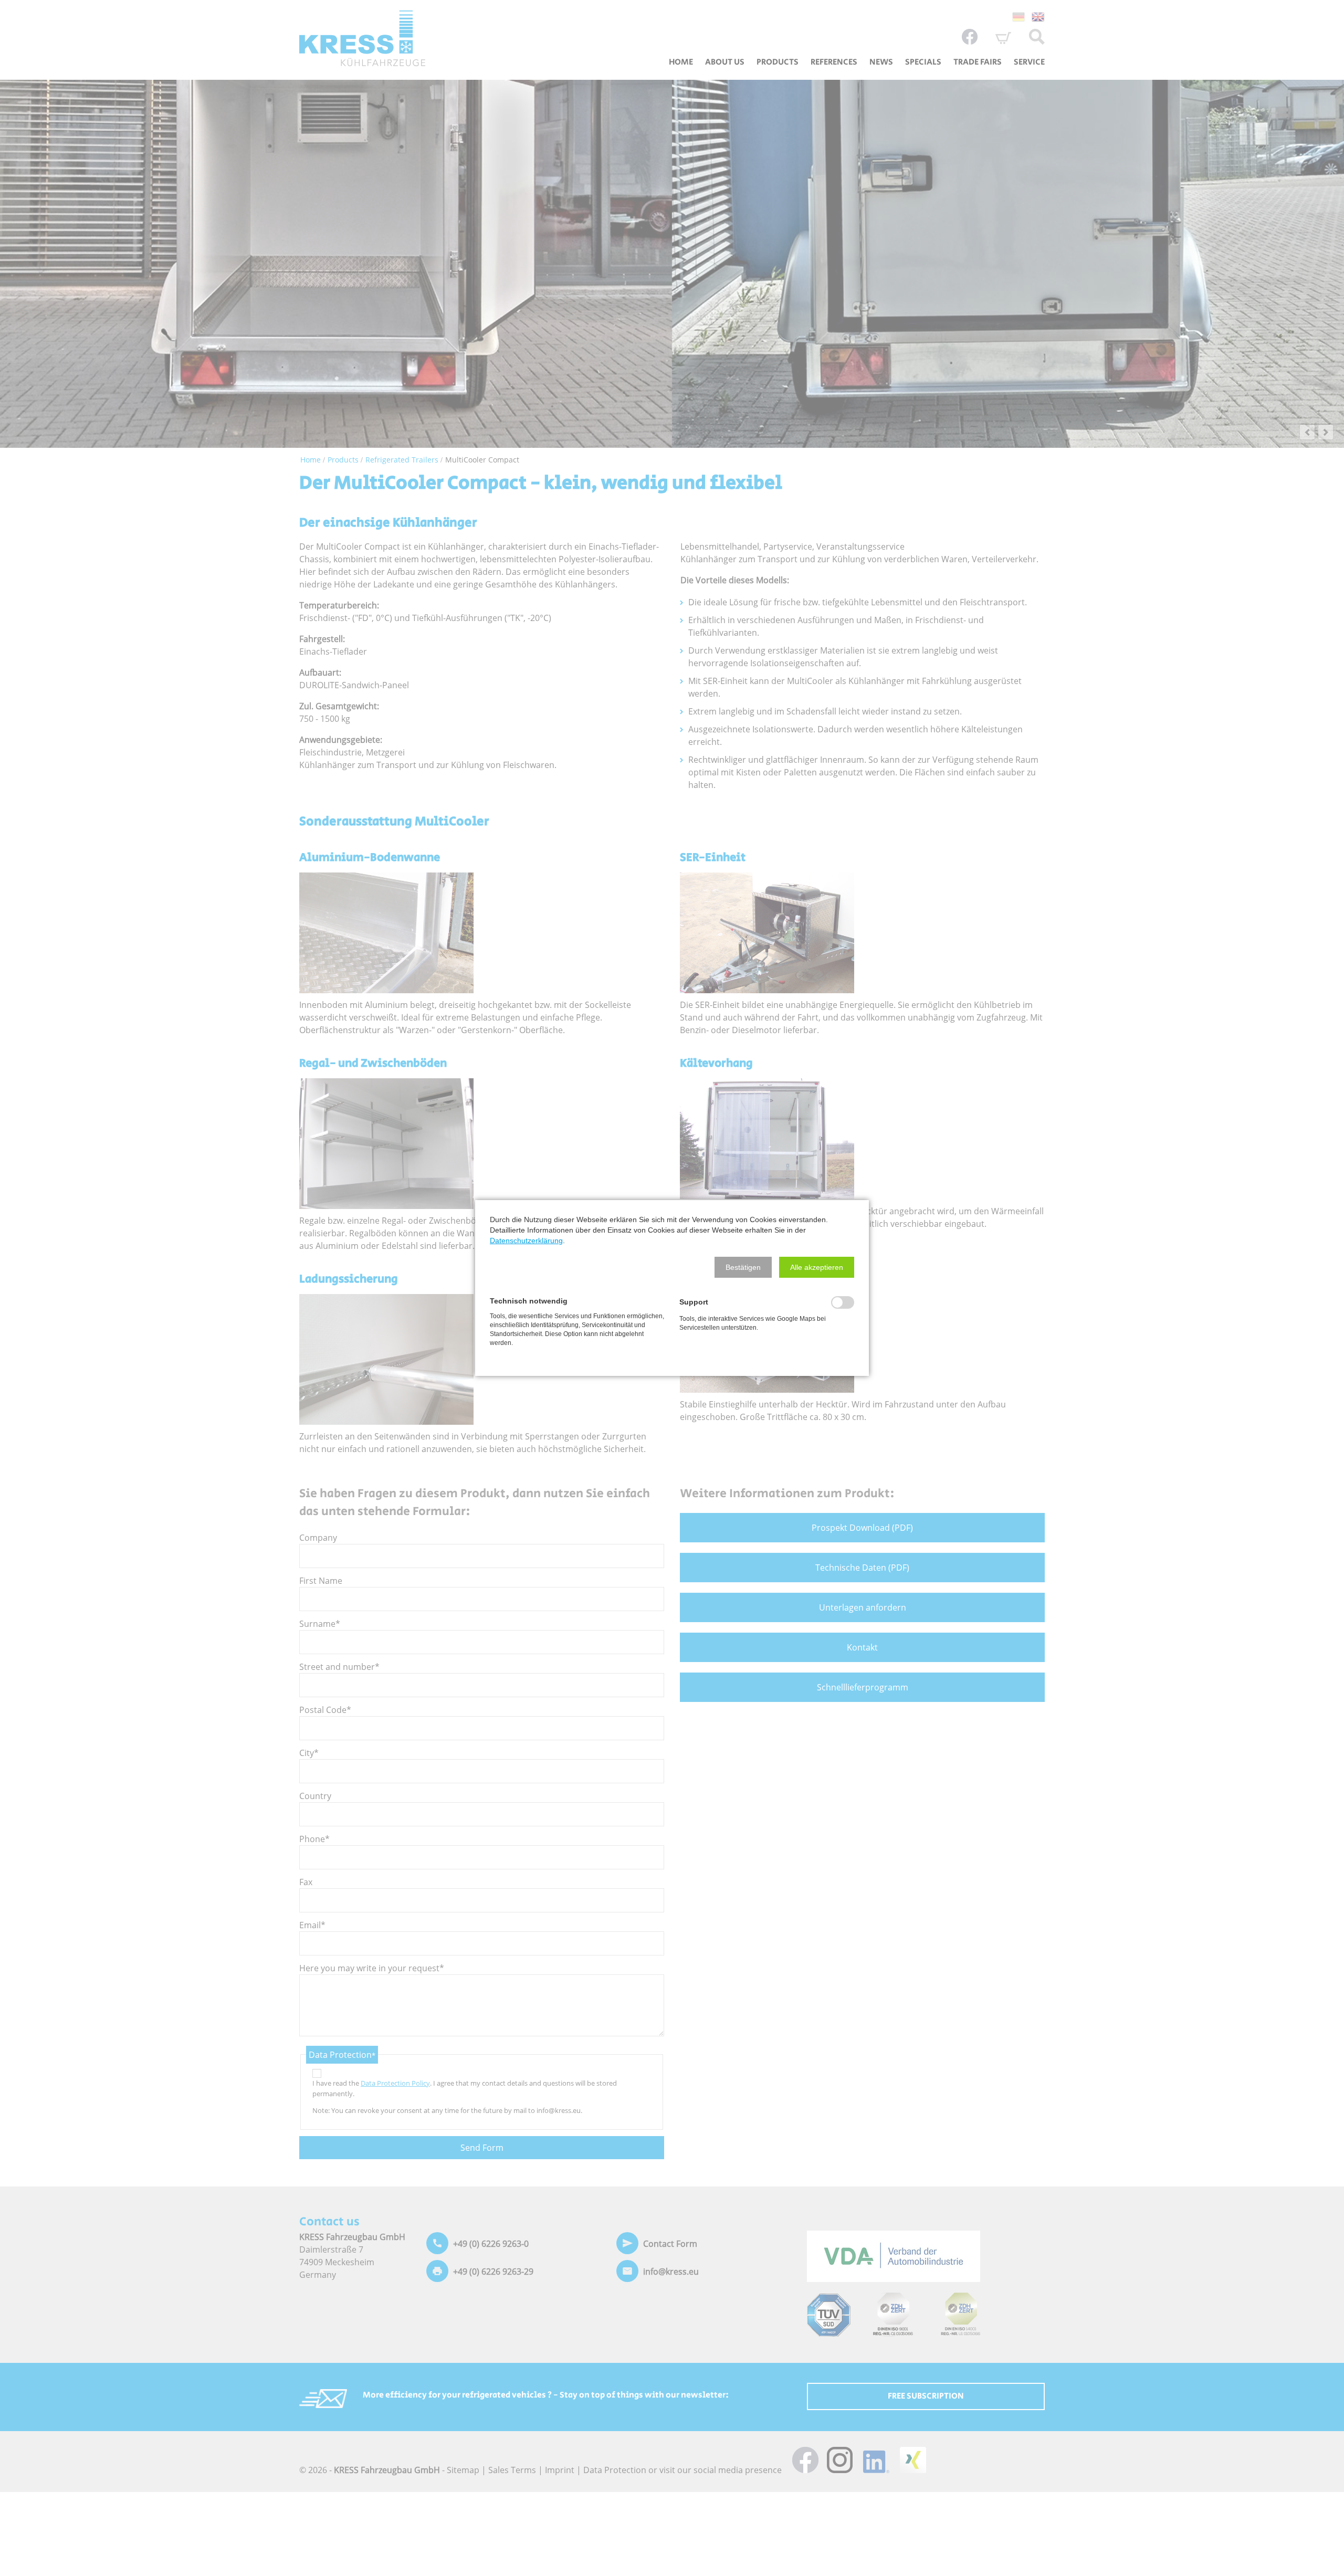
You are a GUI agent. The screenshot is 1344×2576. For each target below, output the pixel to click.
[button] (743, 1267)
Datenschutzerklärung (526, 1240)
